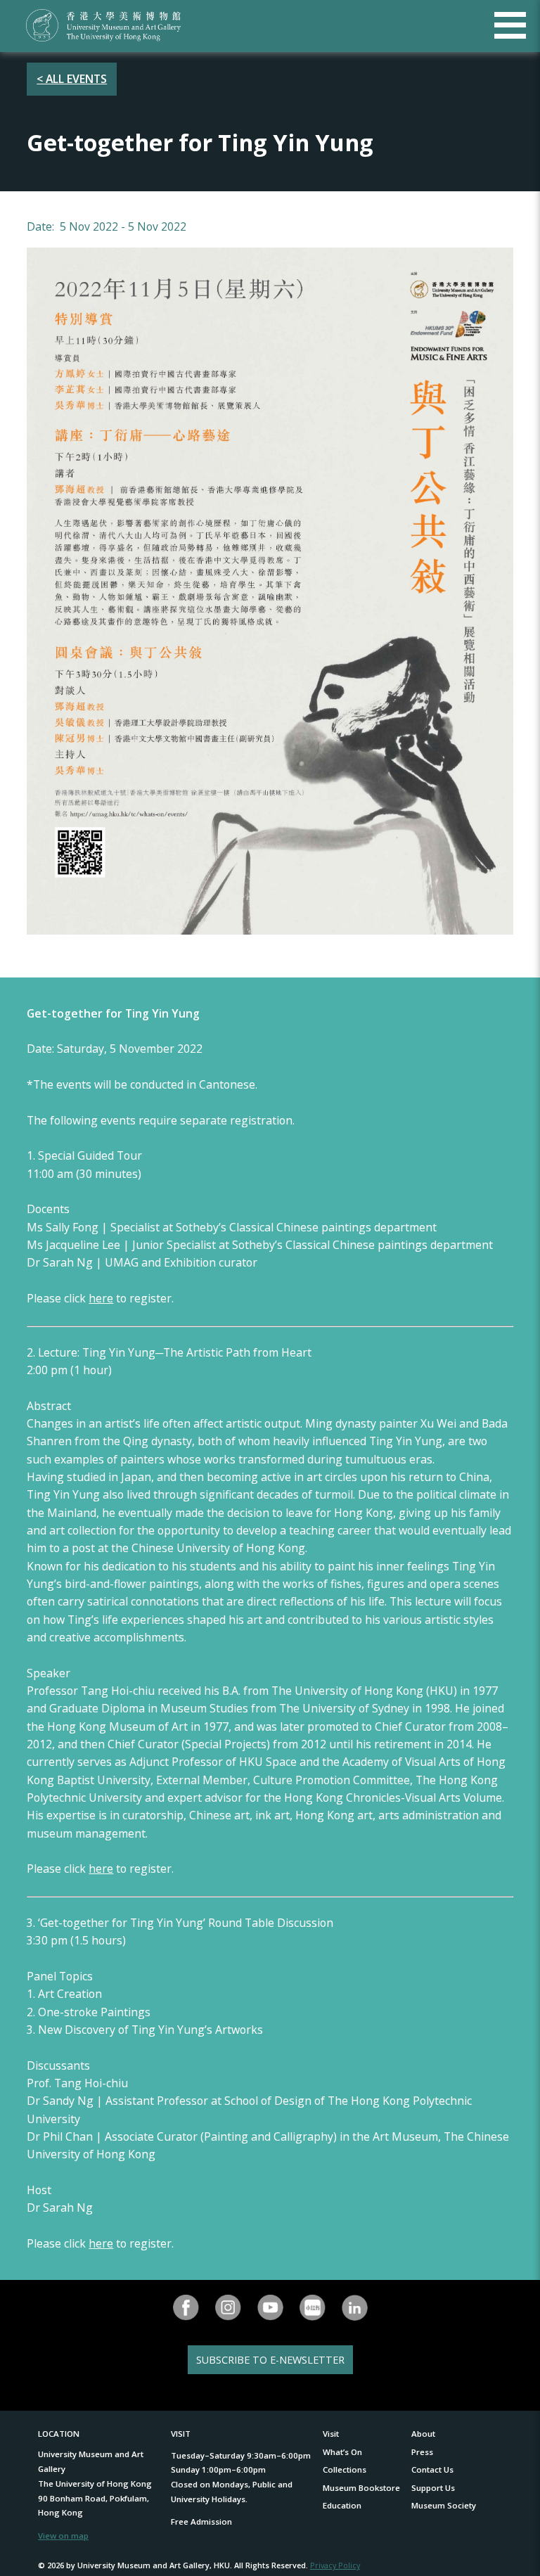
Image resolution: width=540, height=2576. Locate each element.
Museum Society (444, 2505)
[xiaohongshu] (312, 2308)
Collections (345, 2469)
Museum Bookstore (361, 2488)
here (101, 1298)
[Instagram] (228, 2308)
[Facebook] (186, 2308)
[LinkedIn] (354, 2308)
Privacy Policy (335, 2565)
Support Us (433, 2488)
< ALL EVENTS (72, 79)
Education (342, 2505)
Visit (331, 2434)
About (423, 2434)
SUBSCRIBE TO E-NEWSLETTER (270, 2360)
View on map (63, 2536)
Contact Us (432, 2469)
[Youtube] (270, 2308)
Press (422, 2452)
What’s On (342, 2452)
